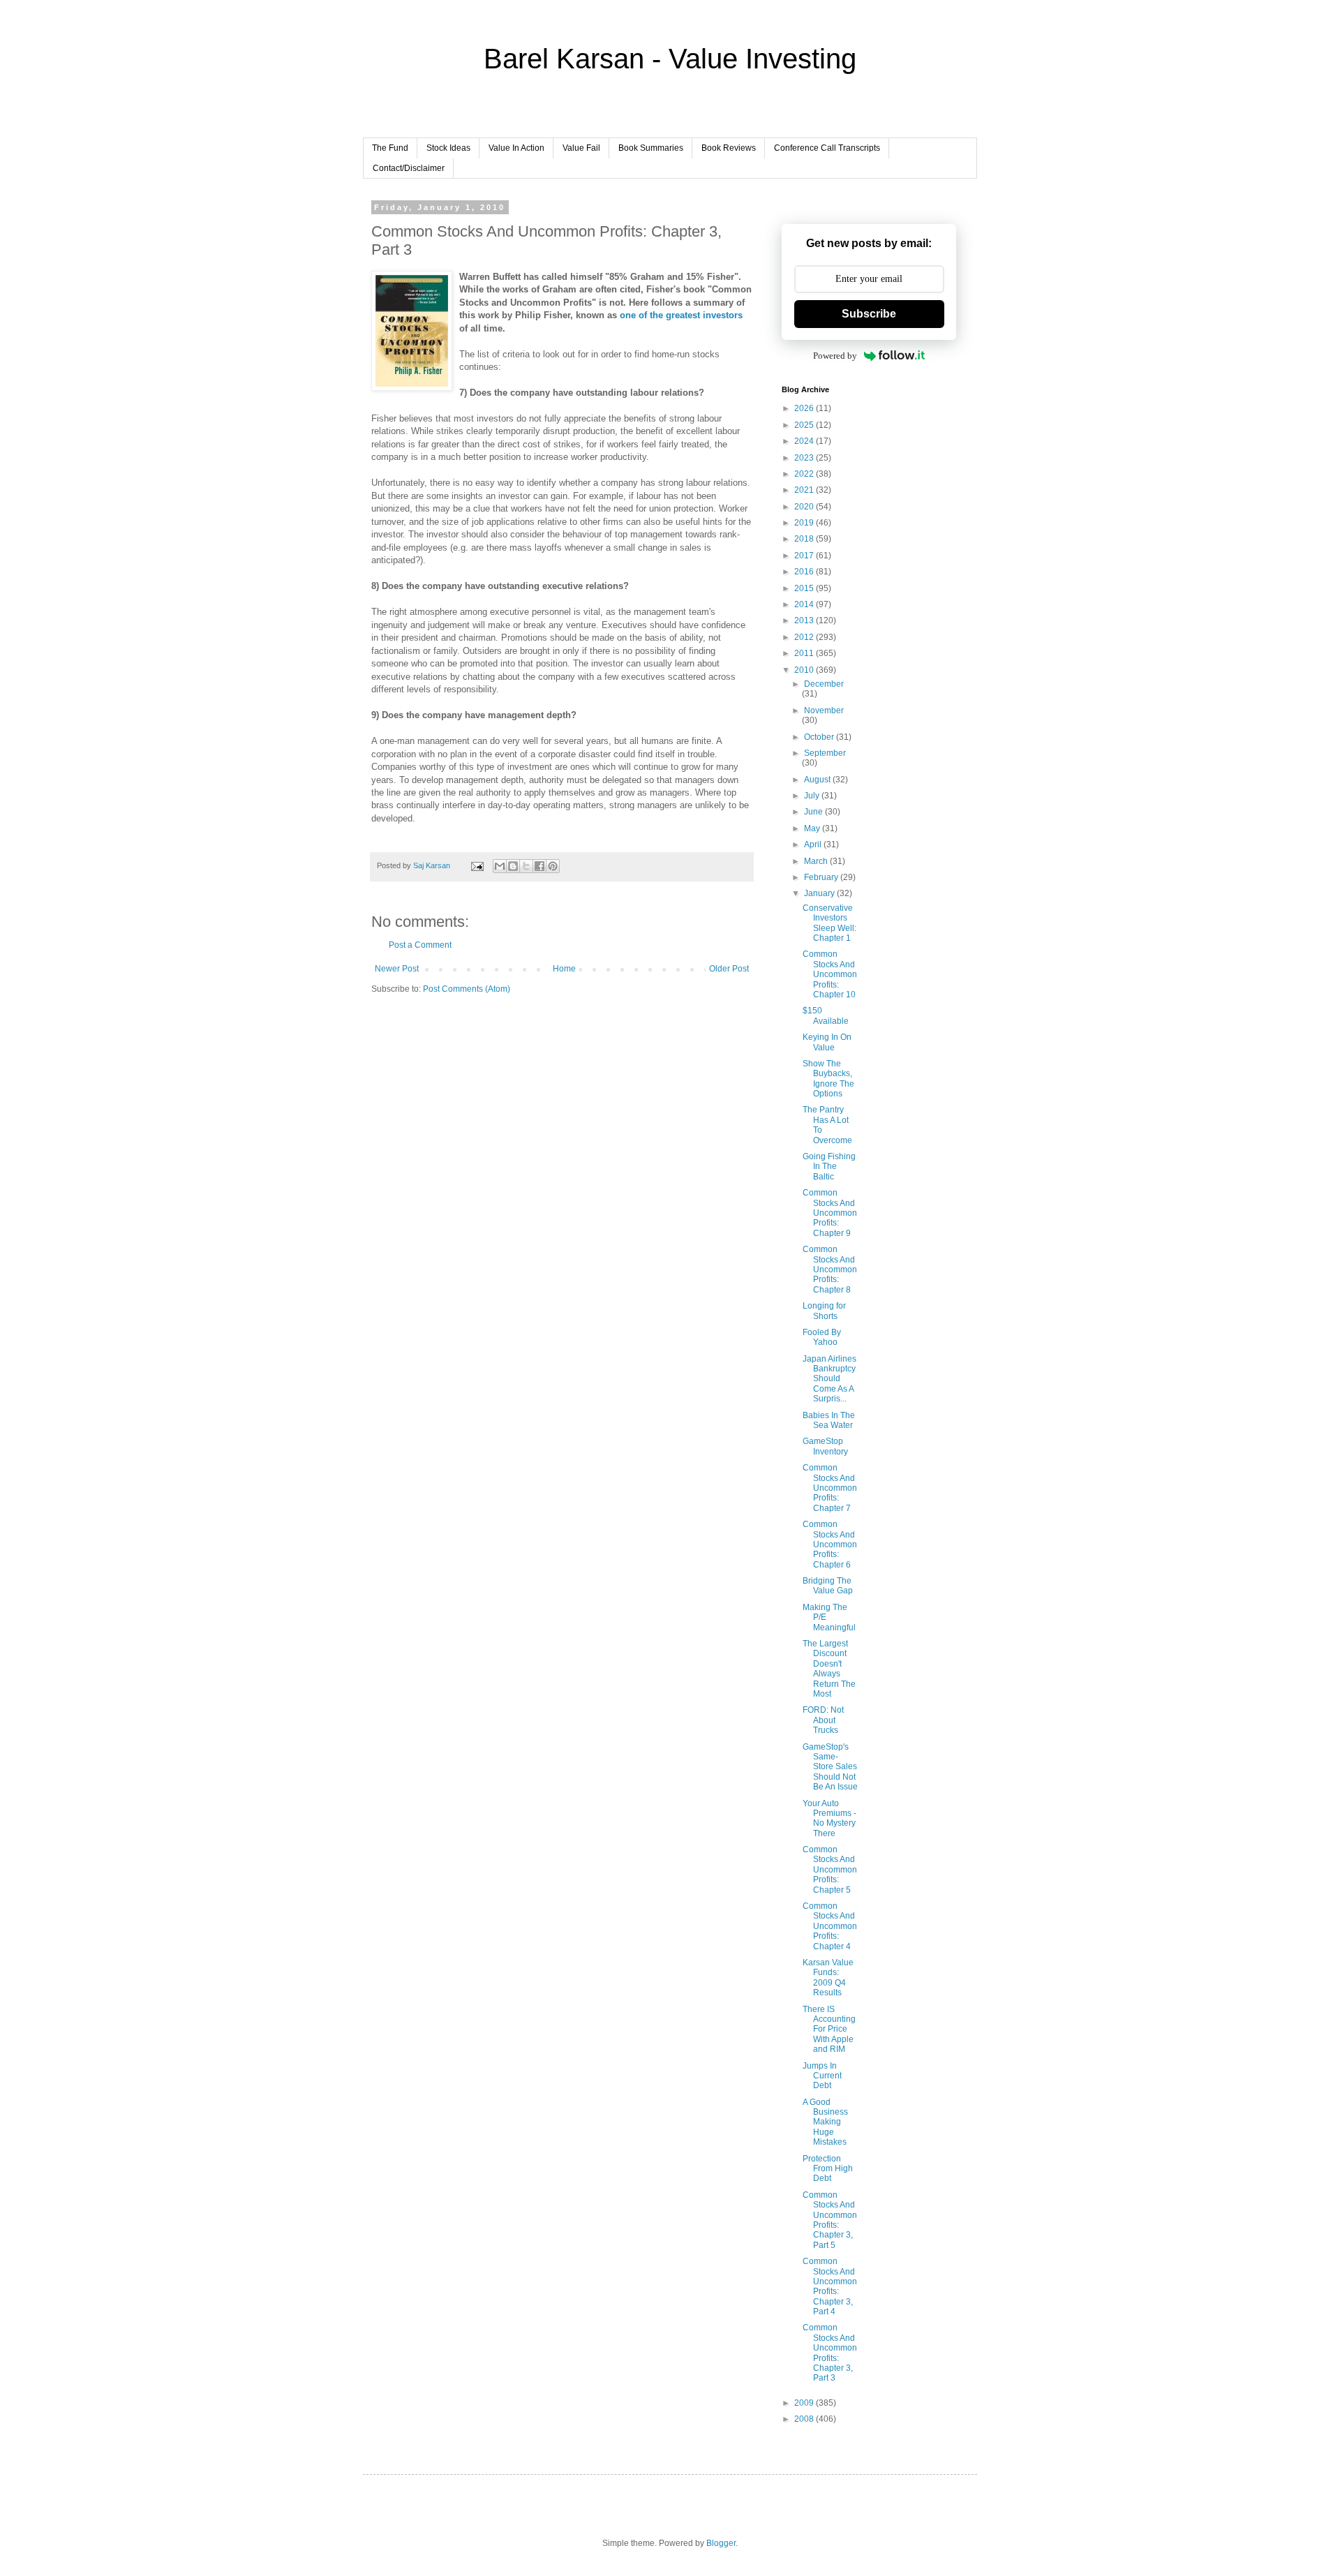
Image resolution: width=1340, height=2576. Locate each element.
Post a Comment (420, 945)
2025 (805, 425)
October (820, 737)
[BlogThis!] (513, 866)
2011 (805, 653)
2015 (805, 588)
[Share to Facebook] (539, 866)
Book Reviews (729, 148)
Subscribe (869, 314)
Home (564, 969)
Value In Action (516, 148)
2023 (805, 458)
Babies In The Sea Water (829, 1420)
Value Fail (581, 148)
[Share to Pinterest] (553, 866)
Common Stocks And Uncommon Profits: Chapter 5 (830, 1870)
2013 (805, 620)
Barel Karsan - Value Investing (670, 59)
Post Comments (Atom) (467, 989)
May (813, 828)
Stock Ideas (448, 148)
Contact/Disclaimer (409, 168)
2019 (805, 523)
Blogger (721, 2543)
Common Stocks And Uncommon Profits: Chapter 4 (830, 1926)
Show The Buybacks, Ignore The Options (828, 1079)
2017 (805, 556)
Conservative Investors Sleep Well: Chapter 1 (829, 923)
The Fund (390, 148)
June (814, 812)
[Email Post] (477, 865)
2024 (805, 441)
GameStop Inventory (825, 1446)
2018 (805, 539)
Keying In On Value (827, 1042)
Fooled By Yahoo (822, 1337)
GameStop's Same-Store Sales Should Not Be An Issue (830, 1767)
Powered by (835, 356)
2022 (805, 474)
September (825, 753)
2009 (805, 2403)
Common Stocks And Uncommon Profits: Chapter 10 (830, 974)
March (817, 861)
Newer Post (397, 969)
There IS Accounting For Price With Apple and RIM (829, 2030)
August (818, 780)
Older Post (729, 969)
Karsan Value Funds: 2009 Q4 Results (828, 1978)
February (822, 877)
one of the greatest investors (681, 315)
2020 (805, 507)
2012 (805, 637)
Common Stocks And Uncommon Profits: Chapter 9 (830, 1213)
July (813, 796)
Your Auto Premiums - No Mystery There (829, 1818)
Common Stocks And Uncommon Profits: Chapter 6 (830, 1544)
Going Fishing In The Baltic (829, 1167)
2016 (805, 572)
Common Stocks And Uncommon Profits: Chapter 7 (830, 1488)
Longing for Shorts (824, 1311)
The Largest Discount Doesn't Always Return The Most (829, 1669)
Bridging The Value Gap (828, 1586)
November (824, 710)
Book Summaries (651, 148)
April (814, 844)
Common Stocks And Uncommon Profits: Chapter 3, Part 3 (830, 2353)
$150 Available (826, 1015)
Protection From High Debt (828, 2169)
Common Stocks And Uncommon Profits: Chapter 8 (830, 1270)
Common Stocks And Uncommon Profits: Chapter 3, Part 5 (830, 2220)
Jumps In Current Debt (822, 2076)
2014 (805, 604)
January (820, 893)
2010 (805, 670)
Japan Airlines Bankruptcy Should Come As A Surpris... (829, 1379)
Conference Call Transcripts (827, 148)
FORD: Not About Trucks (823, 1720)
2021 (805, 490)
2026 (805, 408)
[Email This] (500, 866)
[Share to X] (526, 866)
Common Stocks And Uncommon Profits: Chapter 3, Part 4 (830, 2286)
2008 (805, 2419)
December (824, 684)
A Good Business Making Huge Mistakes (825, 2122)
